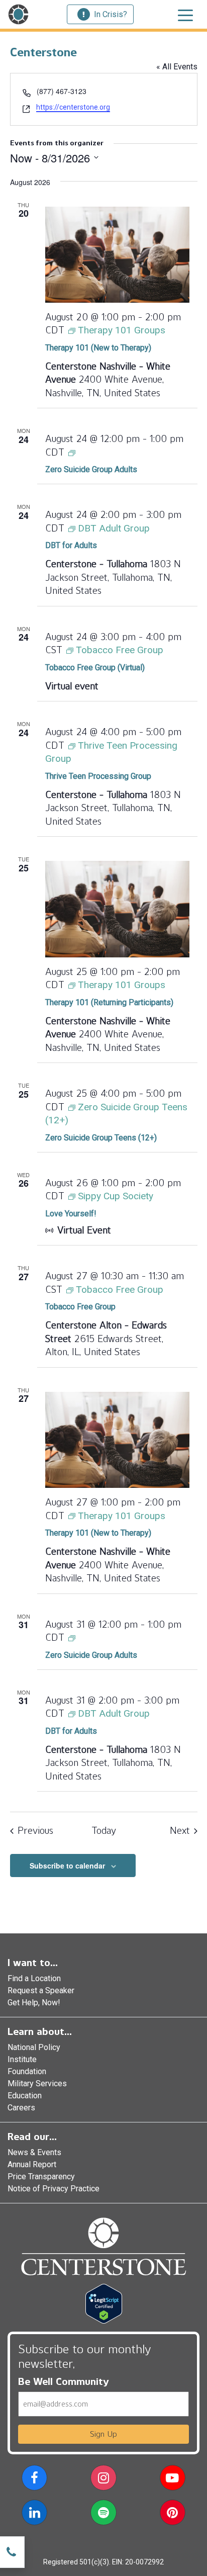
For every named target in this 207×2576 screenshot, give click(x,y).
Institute (22, 2059)
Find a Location (34, 1978)
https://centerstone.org (73, 107)
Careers (21, 2108)
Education (25, 2096)
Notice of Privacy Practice (54, 2189)
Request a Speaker (41, 1990)
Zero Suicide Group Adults (91, 469)
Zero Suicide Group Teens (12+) (101, 1138)
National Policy (34, 2047)
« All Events (177, 67)
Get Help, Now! (34, 2003)
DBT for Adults (71, 545)
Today (104, 1831)
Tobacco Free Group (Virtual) (95, 668)
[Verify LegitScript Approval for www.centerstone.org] (104, 2303)
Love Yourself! (71, 1214)
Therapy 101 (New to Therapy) (98, 348)
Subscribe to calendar (67, 1866)
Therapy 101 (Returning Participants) (109, 1002)
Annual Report (32, 2164)
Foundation (27, 2071)
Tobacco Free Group (80, 1307)
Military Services (37, 2083)
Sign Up (103, 2434)
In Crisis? (111, 14)
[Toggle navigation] (185, 15)
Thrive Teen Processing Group (98, 776)
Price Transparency (41, 2177)
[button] (34, 2480)
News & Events (34, 2152)
